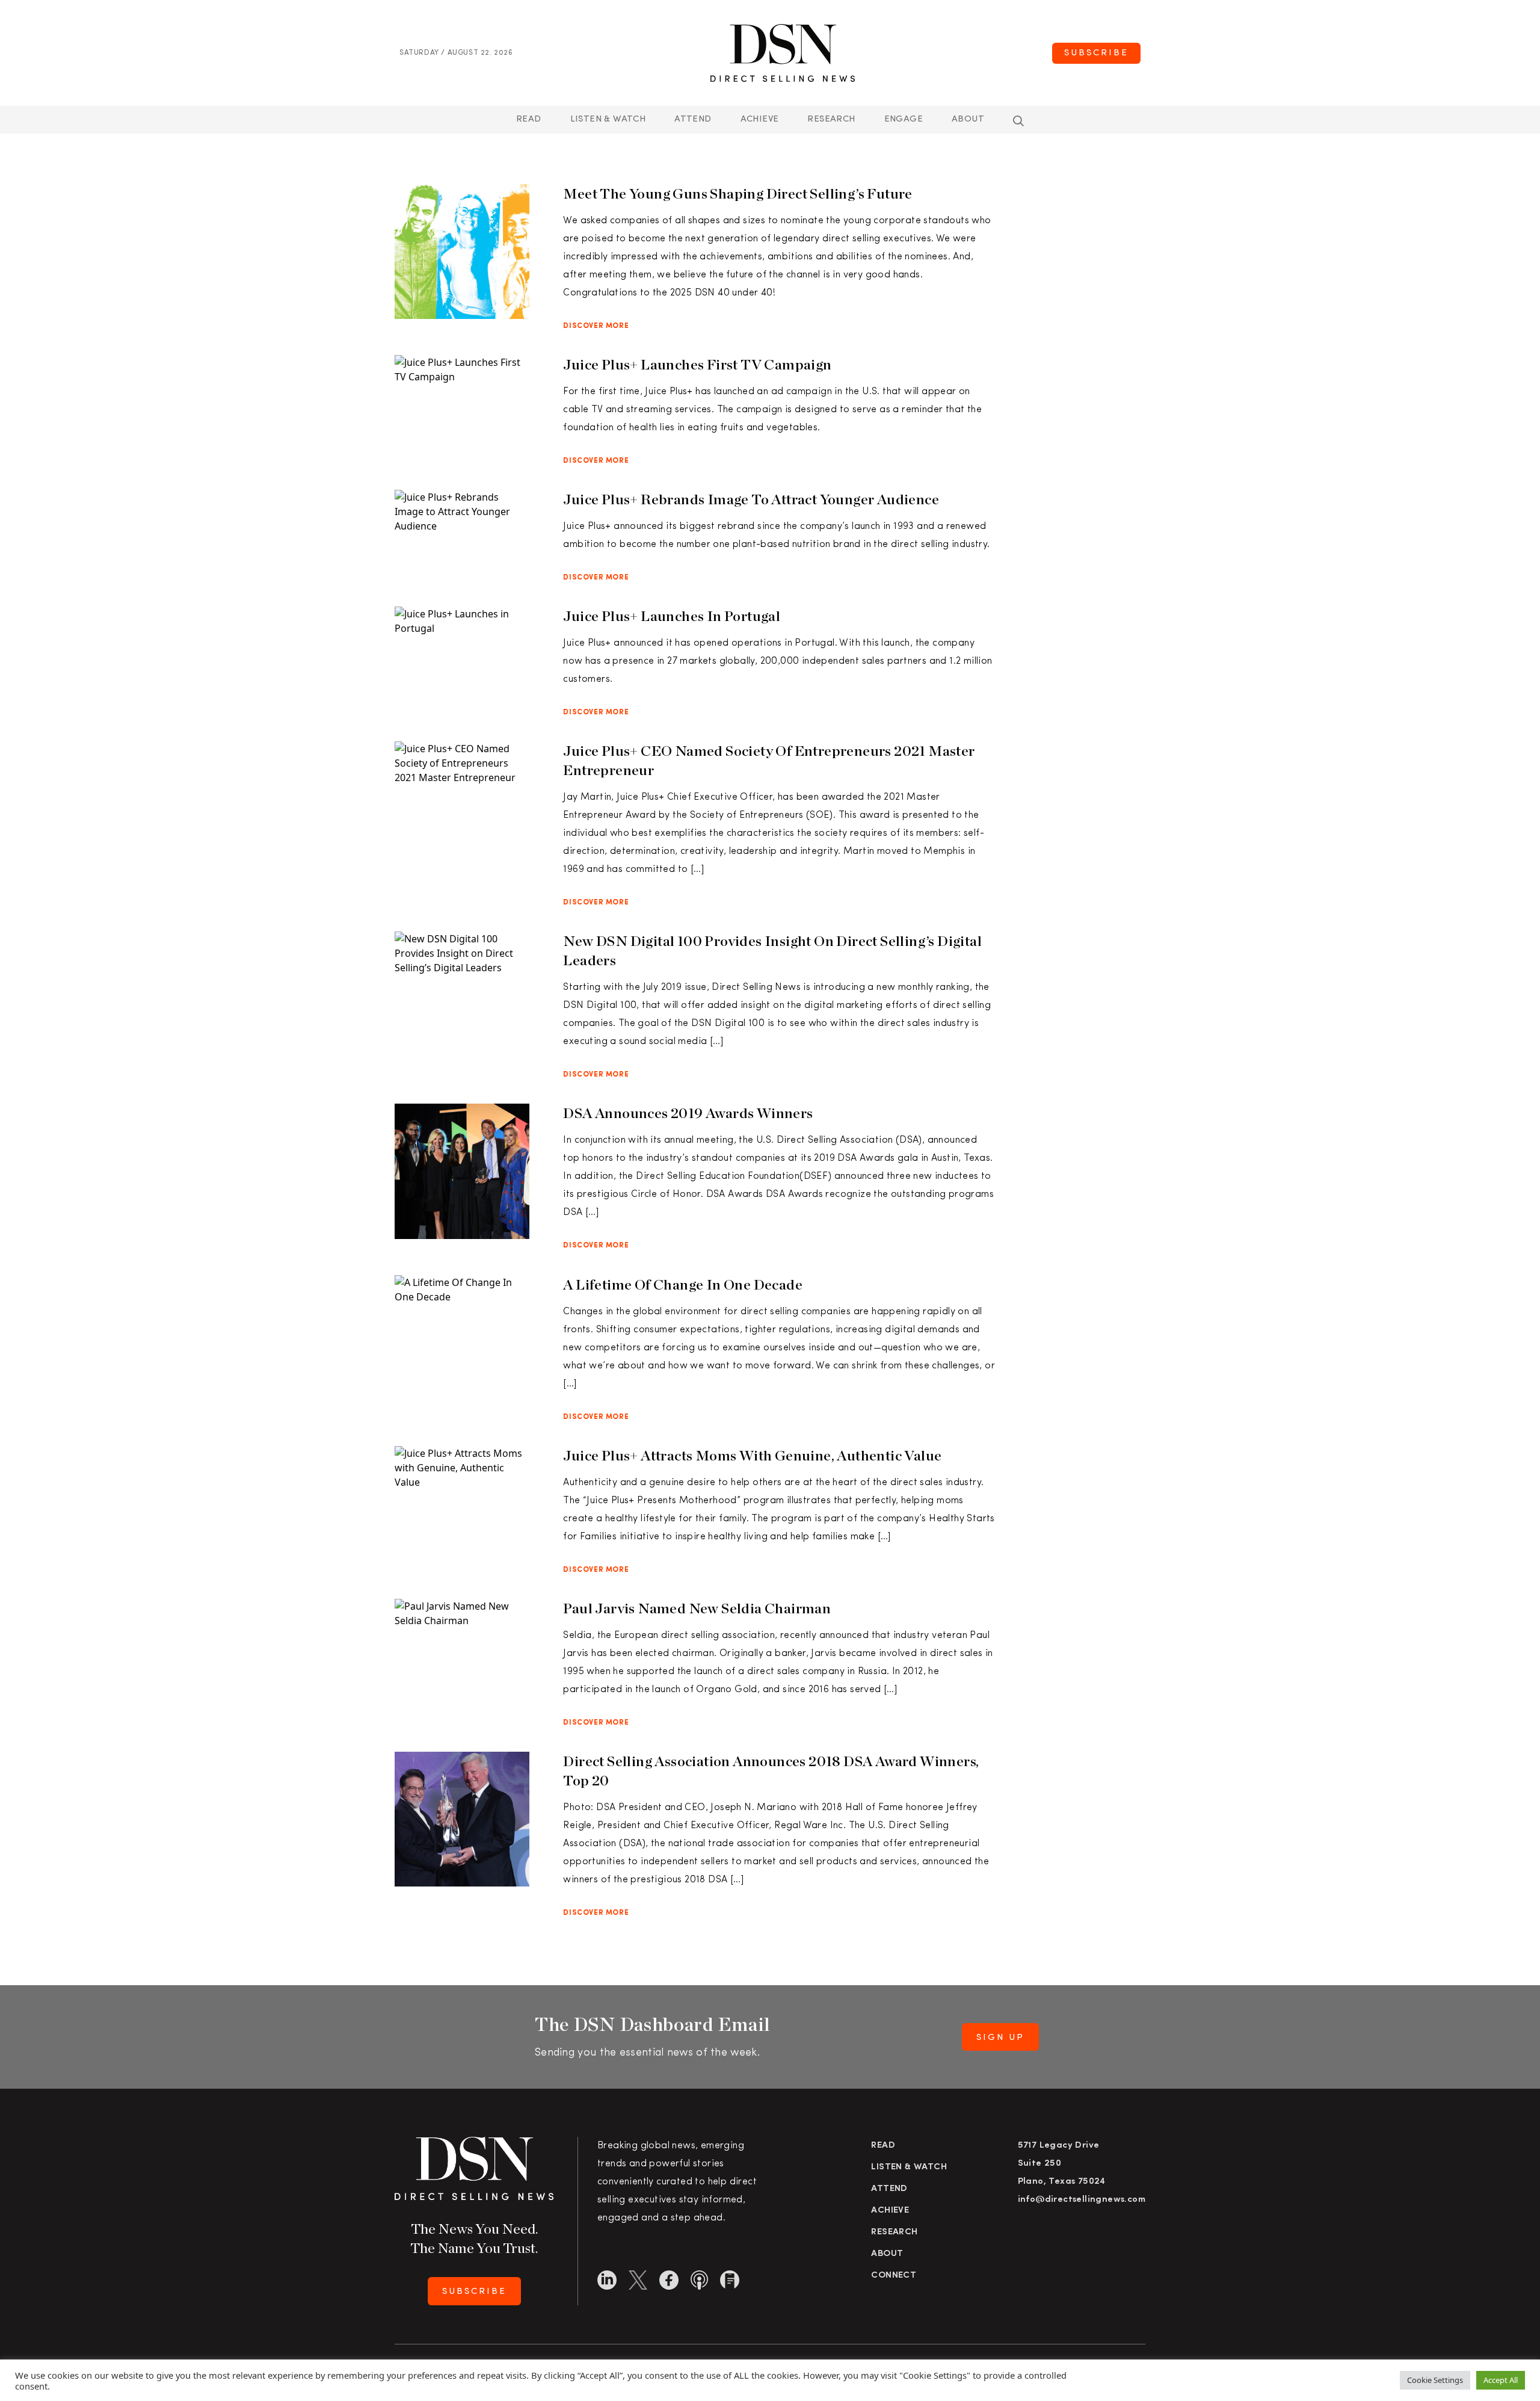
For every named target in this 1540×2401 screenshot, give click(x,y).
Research (831, 119)
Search (1018, 121)
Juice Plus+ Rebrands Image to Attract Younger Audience (752, 499)
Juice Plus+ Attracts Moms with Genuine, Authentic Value (752, 1455)
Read (529, 119)
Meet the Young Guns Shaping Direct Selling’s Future (738, 193)
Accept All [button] (1501, 2380)
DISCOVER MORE (596, 326)
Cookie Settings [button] (1435, 2380)
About (968, 119)
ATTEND (693, 119)
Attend (889, 2189)
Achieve (760, 119)
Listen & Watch (608, 119)
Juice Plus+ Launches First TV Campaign (700, 364)
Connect (894, 2276)
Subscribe (1096, 53)
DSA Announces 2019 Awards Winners (688, 1113)
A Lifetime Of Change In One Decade (683, 1284)
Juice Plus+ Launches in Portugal (672, 616)
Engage (904, 119)
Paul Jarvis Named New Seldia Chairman (697, 1608)
